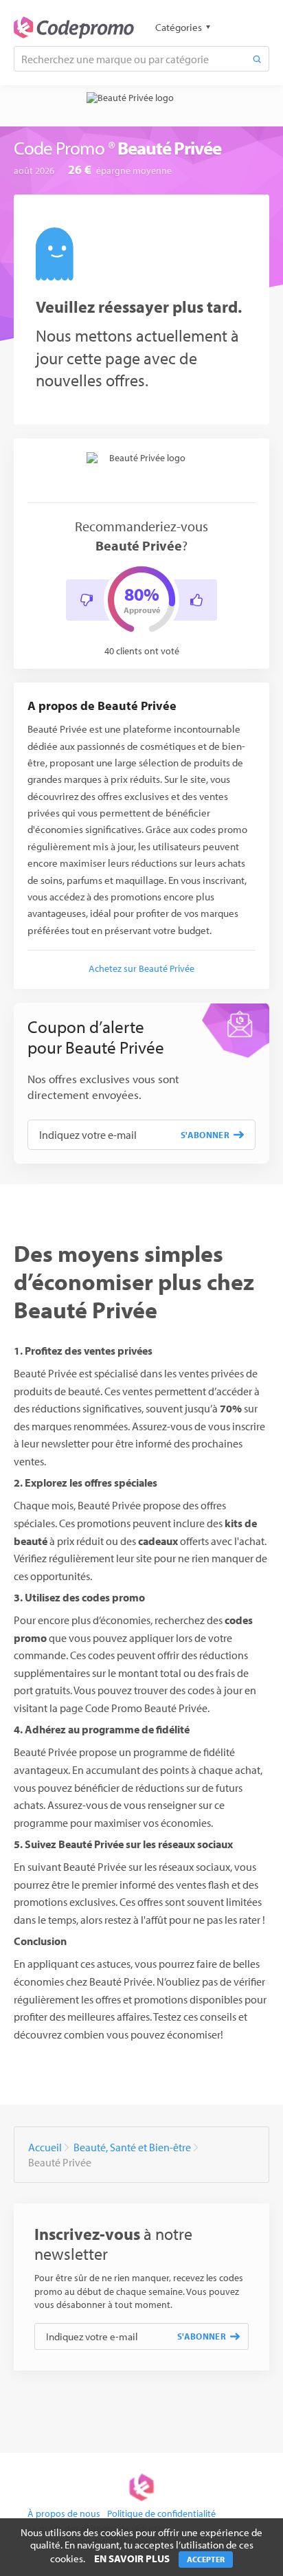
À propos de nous (64, 2513)
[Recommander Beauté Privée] (196, 600)
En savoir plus (132, 2558)
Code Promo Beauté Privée (146, 1708)
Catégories (179, 27)
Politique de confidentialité (161, 2513)
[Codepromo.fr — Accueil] (74, 27)
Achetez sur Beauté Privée (141, 968)
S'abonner (205, 1135)
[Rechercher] (257, 59)
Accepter (206, 2559)
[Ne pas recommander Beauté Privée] (87, 600)
